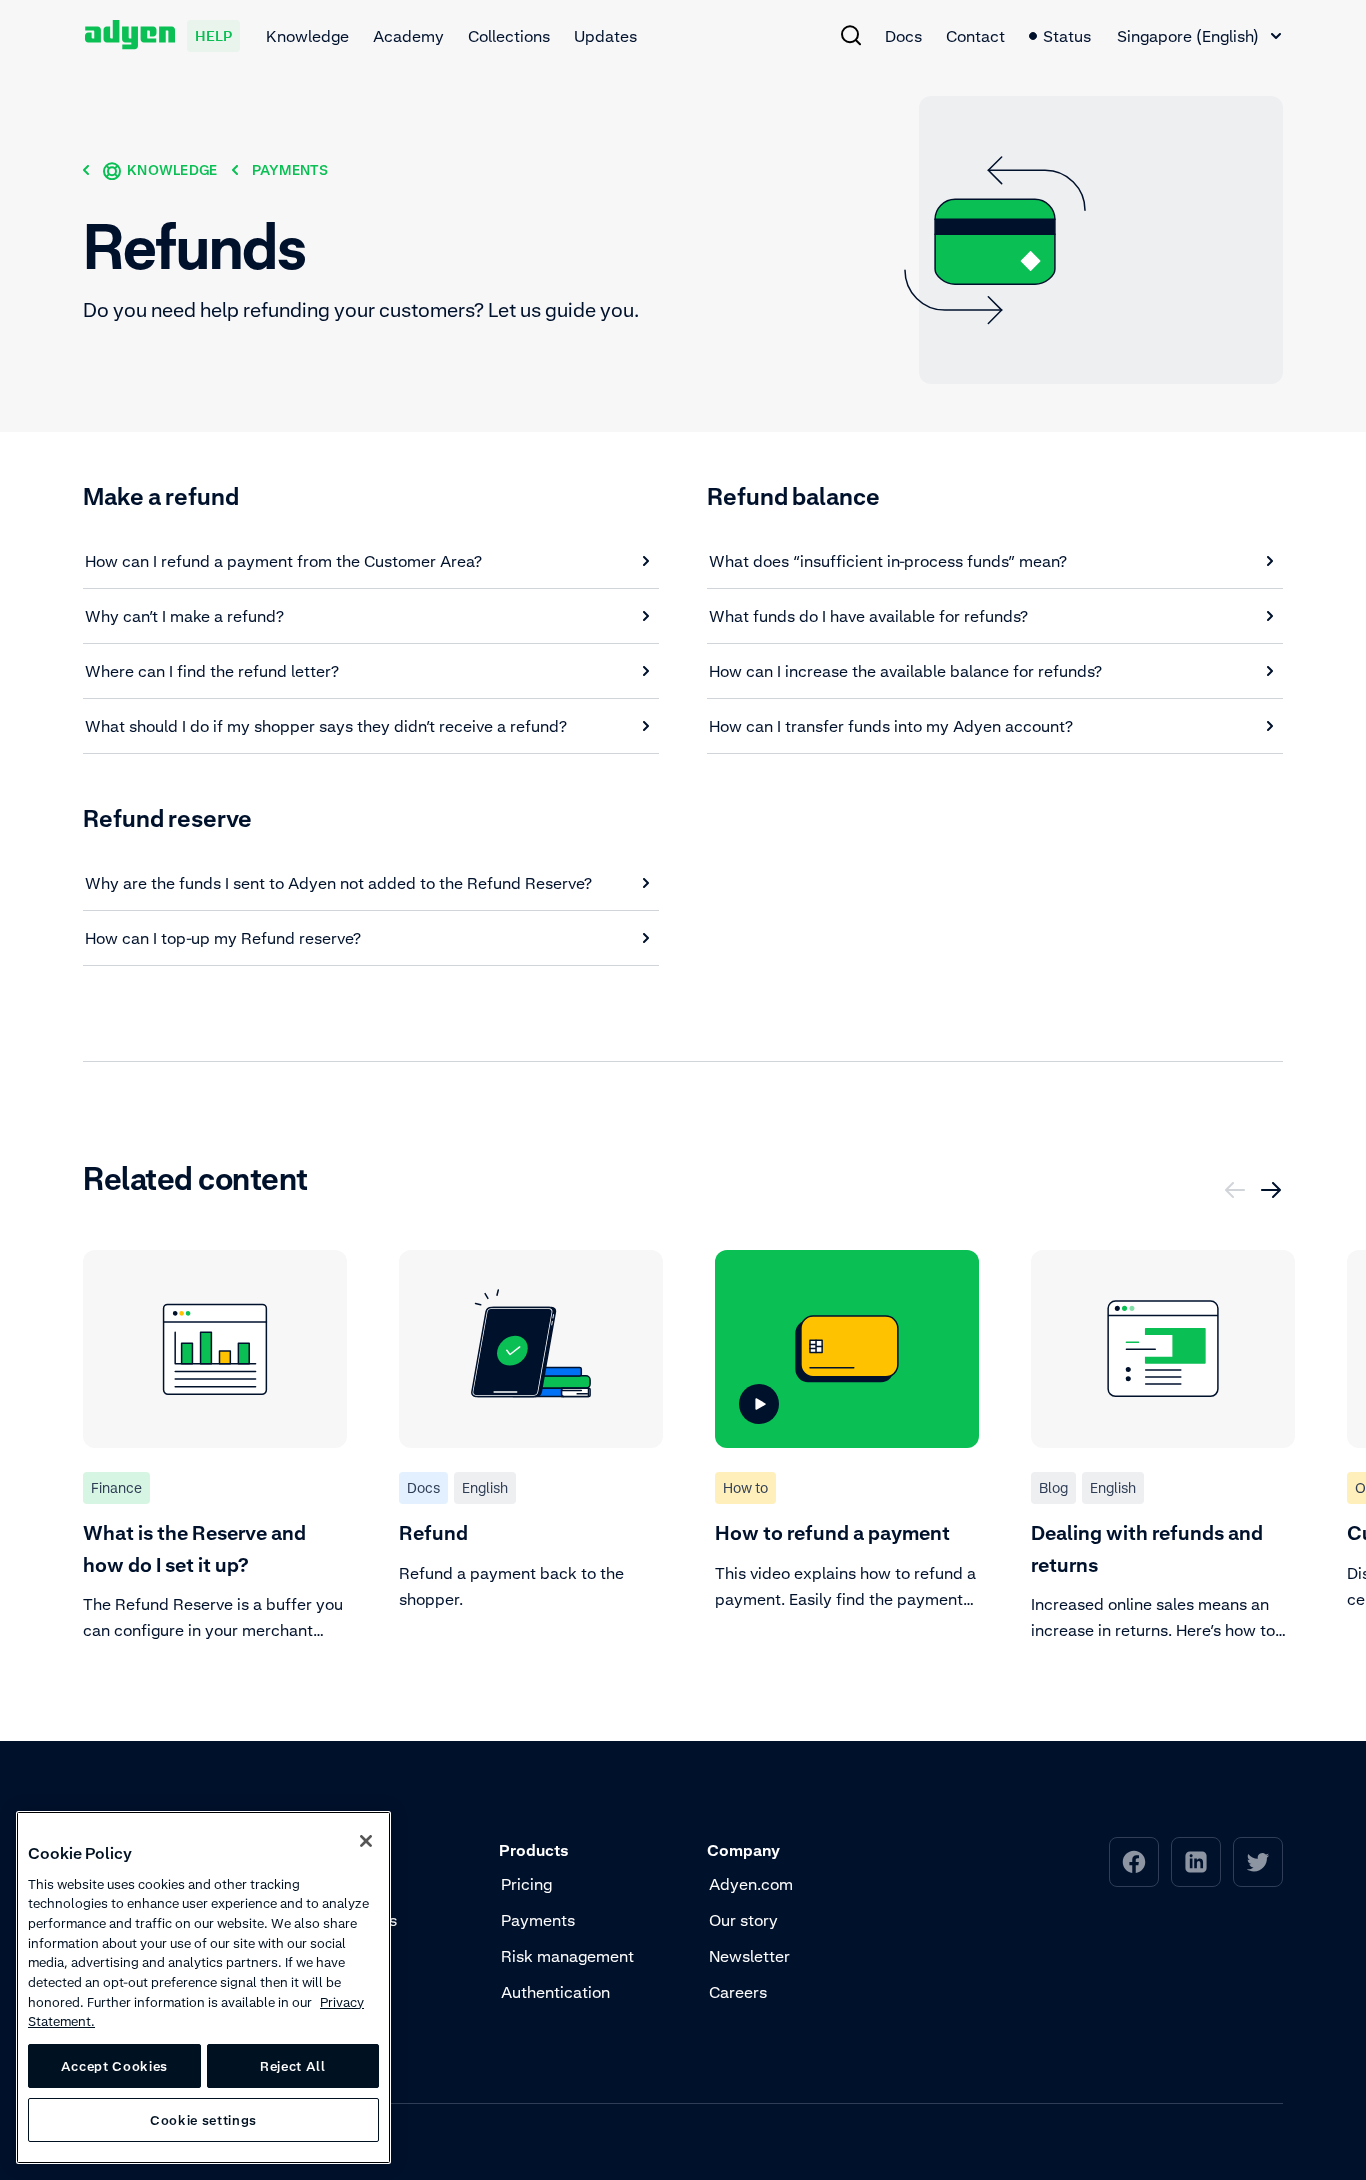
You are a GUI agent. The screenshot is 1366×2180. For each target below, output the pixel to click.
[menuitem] (851, 35)
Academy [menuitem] (408, 36)
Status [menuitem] (1067, 36)
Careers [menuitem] (738, 1992)
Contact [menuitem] (975, 36)
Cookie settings (203, 2120)
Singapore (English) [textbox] (1188, 36)
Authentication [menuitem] (555, 1992)
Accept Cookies (114, 2066)
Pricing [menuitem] (526, 1884)
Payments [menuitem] (538, 1920)
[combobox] (1199, 36)
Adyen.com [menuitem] (751, 1884)
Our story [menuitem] (743, 1920)
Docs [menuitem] (903, 36)
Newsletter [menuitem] (749, 1956)
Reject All (293, 2066)
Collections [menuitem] (509, 36)
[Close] (366, 1841)
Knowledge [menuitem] (307, 36)
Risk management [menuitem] (567, 1956)
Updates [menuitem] (605, 36)
